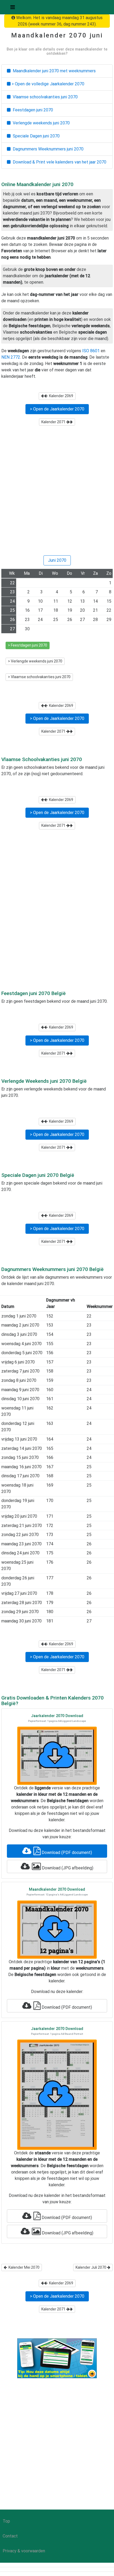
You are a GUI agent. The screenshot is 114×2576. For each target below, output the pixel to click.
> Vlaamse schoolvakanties (39, 677)
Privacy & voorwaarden (24, 2551)
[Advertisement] (57, 493)
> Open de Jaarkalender (57, 409)
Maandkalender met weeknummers (53, 71)
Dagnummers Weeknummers (47, 149)
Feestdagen (32, 110)
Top (6, 2521)
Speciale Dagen (35, 136)
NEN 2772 (11, 357)
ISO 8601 (91, 351)
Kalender (60, 396)
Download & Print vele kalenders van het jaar (58, 162)
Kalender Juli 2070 (91, 2267)
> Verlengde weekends (35, 661)
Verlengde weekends (40, 123)
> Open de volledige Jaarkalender (47, 84)
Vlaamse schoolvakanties (44, 97)
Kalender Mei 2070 (23, 2267)
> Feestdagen (28, 645)
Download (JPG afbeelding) (67, 1868)
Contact (10, 2536)
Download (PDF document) (66, 1853)
